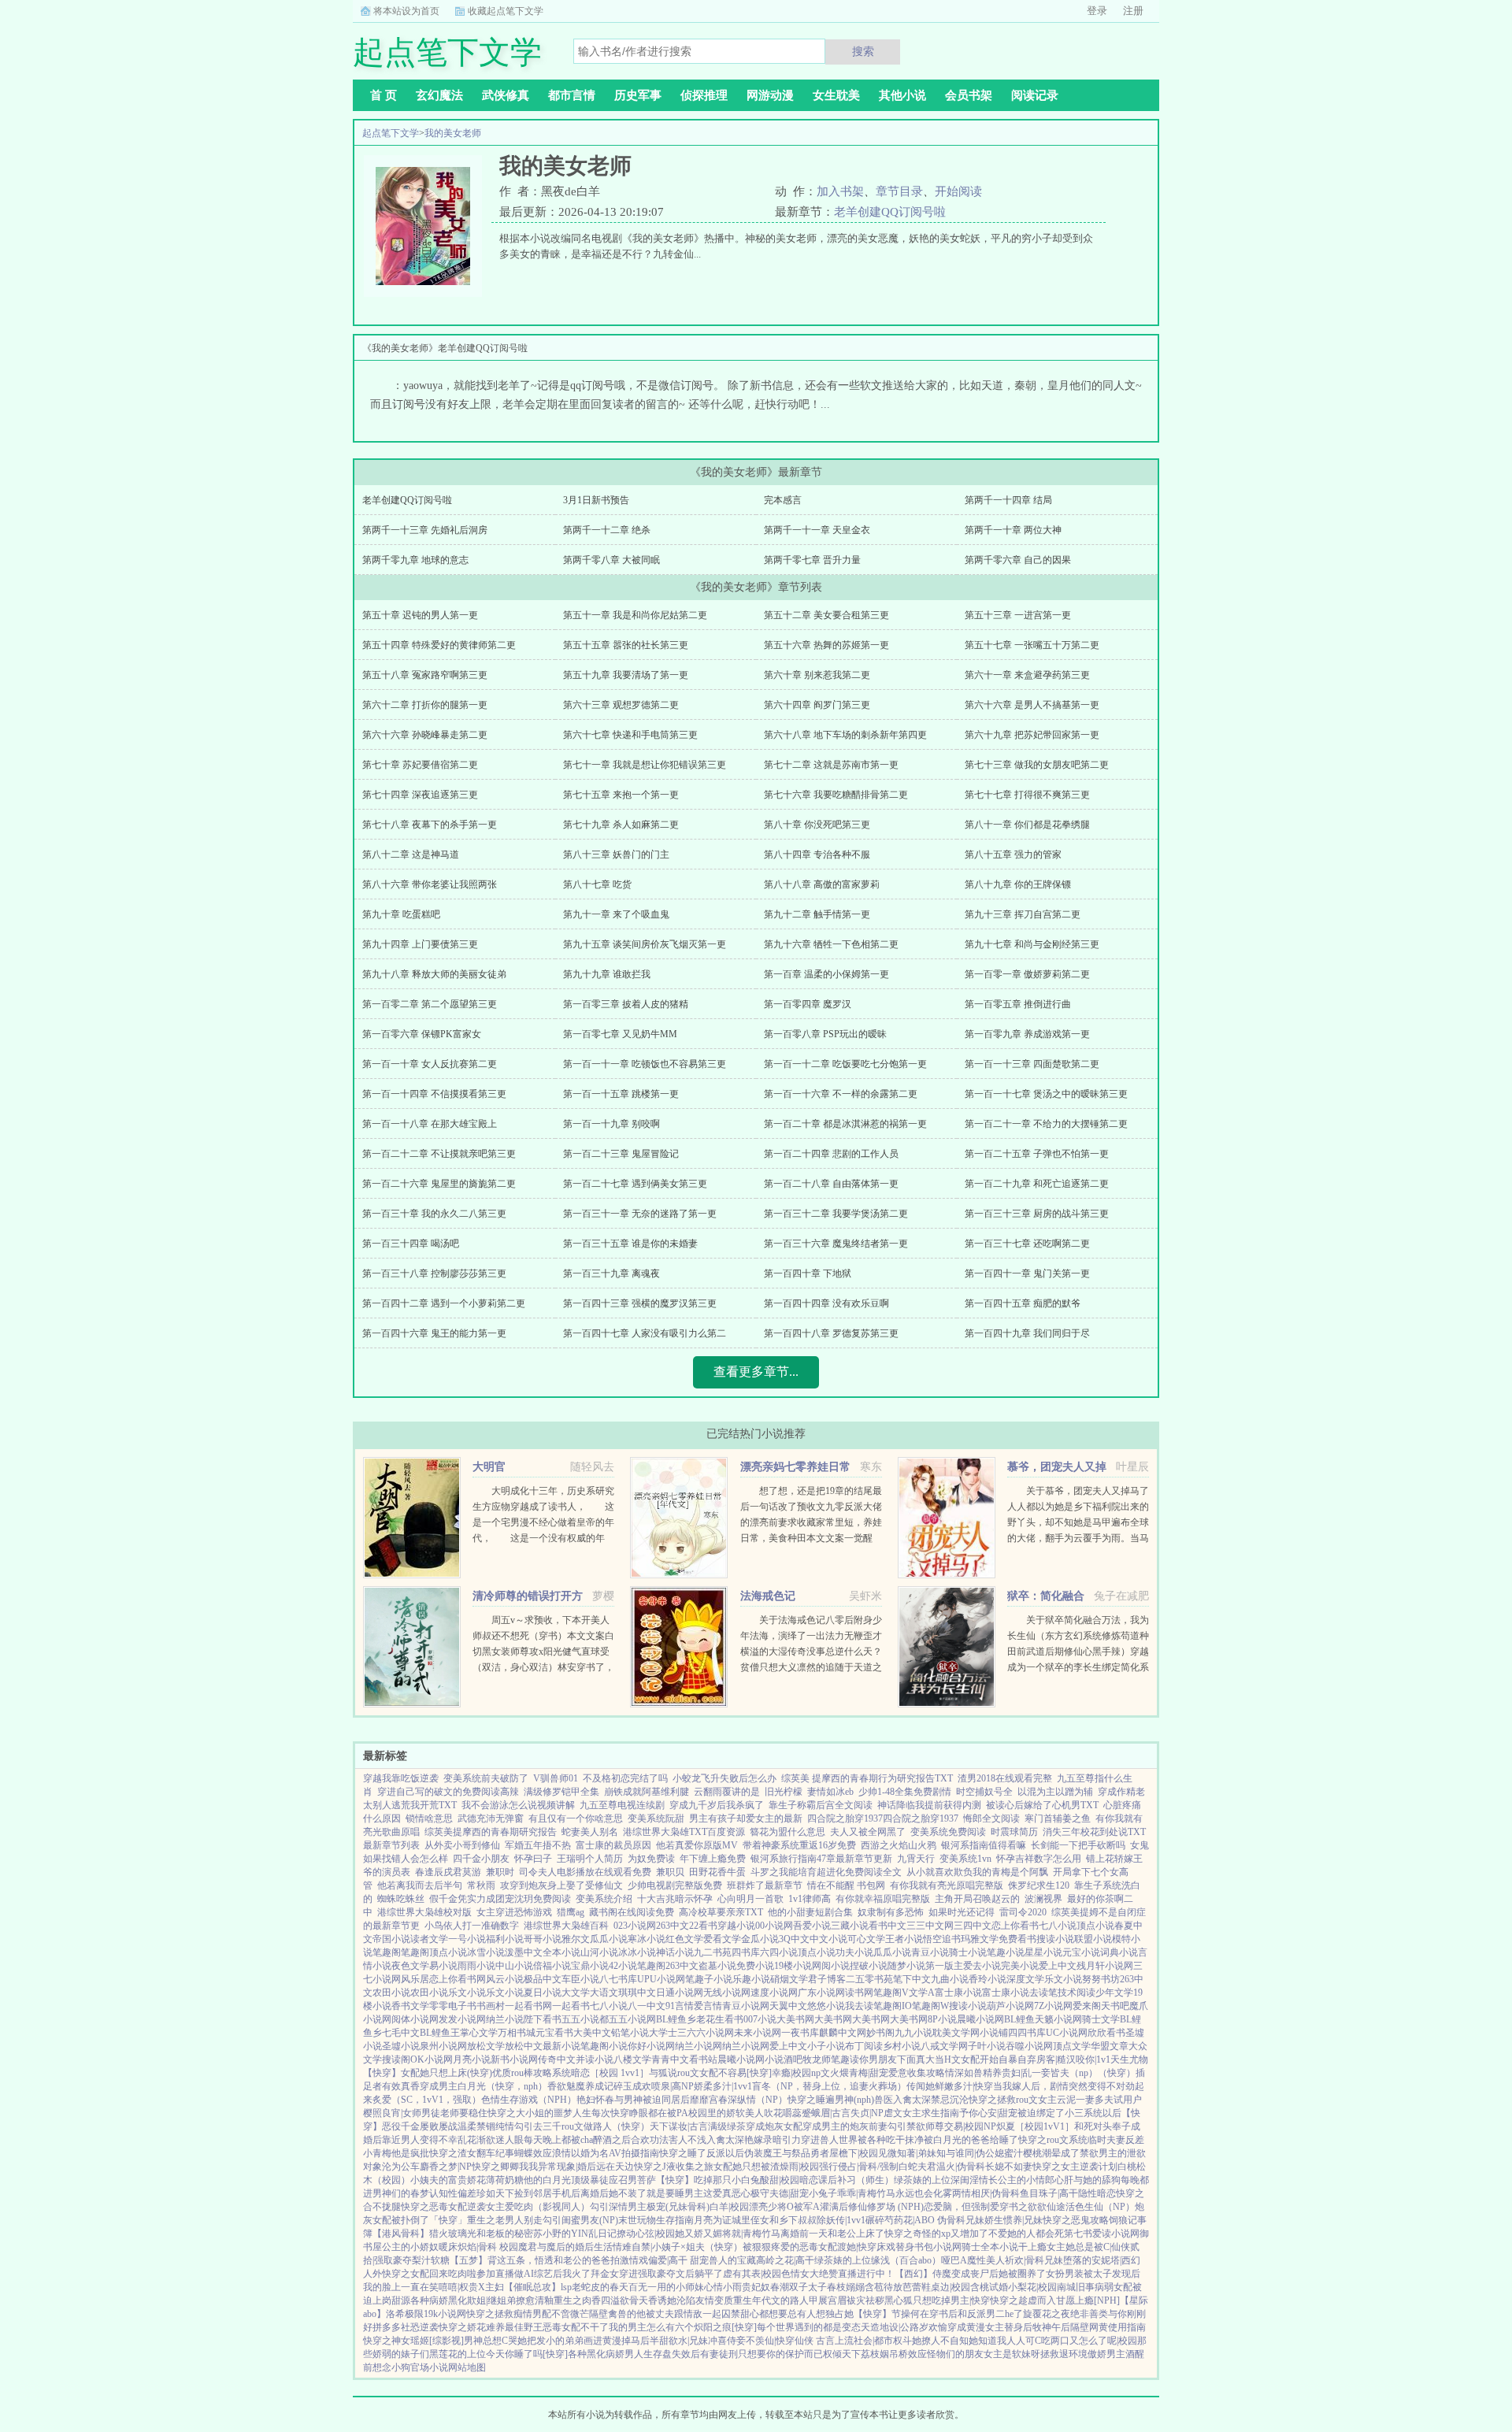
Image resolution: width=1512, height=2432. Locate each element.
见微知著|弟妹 (907, 2153)
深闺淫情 (969, 2180)
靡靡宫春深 (713, 2100)
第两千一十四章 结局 (1008, 500)
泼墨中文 (524, 1952)
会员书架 (969, 95)
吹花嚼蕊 (783, 2113)
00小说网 (774, 1926)
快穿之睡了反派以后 (702, 2153)
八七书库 (618, 1979)
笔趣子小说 (709, 1979)
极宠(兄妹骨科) (678, 2207)
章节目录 (899, 191)
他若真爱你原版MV (697, 1845)
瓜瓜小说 (609, 1939)
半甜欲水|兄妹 (679, 2341)
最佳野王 (524, 2327)
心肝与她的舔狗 (1088, 2180)
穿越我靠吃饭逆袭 (401, 1778)
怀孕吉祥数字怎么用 (1039, 1859)
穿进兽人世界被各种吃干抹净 (862, 2140)
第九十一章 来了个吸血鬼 (616, 914)
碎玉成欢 (632, 2086)
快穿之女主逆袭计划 (1075, 2167)
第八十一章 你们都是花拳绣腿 (1027, 825)
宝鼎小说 (590, 1966)
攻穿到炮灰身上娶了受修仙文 (561, 1885)
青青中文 (670, 2059)
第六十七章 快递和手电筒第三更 (630, 735)
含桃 (980, 2287)
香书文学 (410, 2006)
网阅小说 (831, 1966)
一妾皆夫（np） (1065, 2073)
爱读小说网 (1116, 2234)
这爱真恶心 (727, 2193)
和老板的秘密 (505, 2234)
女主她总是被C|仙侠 (1088, 2247)
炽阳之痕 (713, 2327)
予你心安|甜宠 (988, 2113)
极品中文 (543, 1979)
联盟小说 (1093, 1939)
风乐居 (415, 1979)
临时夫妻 (1106, 2140)
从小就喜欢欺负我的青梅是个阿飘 (977, 1872)
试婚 (999, 2287)
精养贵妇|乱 (1007, 2073)
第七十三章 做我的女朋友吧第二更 (1037, 765)
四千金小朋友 (481, 1859)
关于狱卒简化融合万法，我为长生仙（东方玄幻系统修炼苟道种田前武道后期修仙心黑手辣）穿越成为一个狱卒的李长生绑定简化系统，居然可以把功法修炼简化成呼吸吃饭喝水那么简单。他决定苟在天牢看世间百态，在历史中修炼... (1078, 1667)
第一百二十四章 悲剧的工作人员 (831, 1154)
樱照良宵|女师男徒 (402, 2113)
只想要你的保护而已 (780, 2354)
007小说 (760, 2019)
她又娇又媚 (699, 2234)
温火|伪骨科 (961, 2167)
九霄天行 (916, 1859)
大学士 (663, 2033)
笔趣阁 (387, 1952)
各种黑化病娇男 (601, 2354)
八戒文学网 (944, 2046)
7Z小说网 (1053, 2006)
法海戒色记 (768, 1596)
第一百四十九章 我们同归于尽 (1027, 1333)
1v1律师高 (810, 1899)
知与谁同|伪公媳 (970, 2153)
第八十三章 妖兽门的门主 (616, 855)
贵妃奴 (756, 2287)
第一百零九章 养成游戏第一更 (1027, 1034)
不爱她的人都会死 (1026, 2234)
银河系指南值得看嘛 (984, 1845)
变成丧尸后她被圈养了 (999, 2274)
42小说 (623, 1966)
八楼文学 (632, 2059)
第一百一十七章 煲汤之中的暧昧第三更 (1046, 1094)
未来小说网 (758, 2033)
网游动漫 (770, 95)
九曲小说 (950, 1979)
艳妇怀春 (595, 2100)
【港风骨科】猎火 (410, 2234)
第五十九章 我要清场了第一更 (626, 675)
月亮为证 (713, 2220)
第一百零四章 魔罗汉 (808, 1004)
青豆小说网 (746, 2006)
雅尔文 (576, 1939)
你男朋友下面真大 (897, 2059)
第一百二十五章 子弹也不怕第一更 (1037, 1154)
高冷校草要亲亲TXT (721, 1912)
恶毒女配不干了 (576, 2327)
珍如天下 (495, 2193)
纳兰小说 (505, 2019)
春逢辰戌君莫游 (448, 1872)
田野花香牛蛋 (717, 1872)
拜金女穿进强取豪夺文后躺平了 (657, 2274)
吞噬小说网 (1029, 2046)
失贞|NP (867, 2113)
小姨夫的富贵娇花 (448, 2180)
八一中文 (647, 2006)
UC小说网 (1067, 2033)
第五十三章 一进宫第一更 (1018, 615)
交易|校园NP (970, 2126)
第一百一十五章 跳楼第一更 (621, 1094)
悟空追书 (942, 1939)
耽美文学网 (956, 2033)
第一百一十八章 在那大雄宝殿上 (430, 1124)
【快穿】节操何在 (891, 2314)
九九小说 (913, 2033)
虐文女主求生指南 (921, 2113)
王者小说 (904, 1939)
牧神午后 (1051, 2327)
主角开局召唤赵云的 (977, 1899)
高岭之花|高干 (785, 2260)
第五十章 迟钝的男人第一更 (420, 615)
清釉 (544, 2300)
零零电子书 (453, 2006)
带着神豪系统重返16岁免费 (799, 1845)
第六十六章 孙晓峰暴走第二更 (425, 735)
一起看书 (571, 2006)
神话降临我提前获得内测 (929, 1805)
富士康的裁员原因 (613, 1845)
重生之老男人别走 (505, 2220)
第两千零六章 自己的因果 (1018, 560)
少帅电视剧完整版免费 (675, 1885)
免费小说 (755, 1966)
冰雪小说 (486, 1952)
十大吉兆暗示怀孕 (675, 1899)
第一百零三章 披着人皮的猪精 (626, 1004)
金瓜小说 (760, 1939)
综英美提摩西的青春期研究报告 (491, 1832)
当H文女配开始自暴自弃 (986, 2059)
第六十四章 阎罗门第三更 (817, 705)
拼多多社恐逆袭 (406, 2327)
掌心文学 (479, 2033)
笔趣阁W (930, 2006)
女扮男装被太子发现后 (1093, 2274)
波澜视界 (1043, 1899)
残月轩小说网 (1105, 1966)
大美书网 (795, 2019)
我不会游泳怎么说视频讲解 (518, 1805)
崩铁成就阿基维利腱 (647, 1792)
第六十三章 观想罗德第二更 (621, 705)
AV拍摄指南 (634, 2153)
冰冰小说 (637, 1952)
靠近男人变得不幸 (420, 2140)
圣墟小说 (401, 2046)
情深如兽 (964, 2073)
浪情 (561, 2153)
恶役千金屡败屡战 (420, 2126)
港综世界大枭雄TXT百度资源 (684, 1832)
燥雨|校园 (799, 2167)
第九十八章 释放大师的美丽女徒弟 (434, 974)
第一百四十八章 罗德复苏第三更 (831, 1333)
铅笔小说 (630, 2033)
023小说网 (635, 1926)
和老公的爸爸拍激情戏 (601, 2260)
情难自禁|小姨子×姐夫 (659, 2247)
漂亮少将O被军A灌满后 (799, 2207)
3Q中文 (794, 1939)
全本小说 (561, 1952)
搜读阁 (396, 2059)
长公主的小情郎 (1021, 2180)
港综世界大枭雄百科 (566, 1926)
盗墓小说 (717, 1966)
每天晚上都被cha (558, 2140)
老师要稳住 (464, 2113)
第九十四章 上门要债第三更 (420, 944)
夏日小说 (543, 1993)
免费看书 (1017, 1939)
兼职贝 (670, 1872)
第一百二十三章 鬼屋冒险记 (621, 1154)
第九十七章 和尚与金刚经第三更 (1032, 944)
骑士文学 (1101, 2019)
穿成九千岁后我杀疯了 (717, 1805)
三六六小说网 (706, 2033)
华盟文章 (1110, 2046)
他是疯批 (410, 2153)
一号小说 (467, 1939)
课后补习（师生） (856, 2180)
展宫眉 (832, 2300)
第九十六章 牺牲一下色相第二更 (831, 944)
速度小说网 (774, 1993)
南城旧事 (1076, 2287)
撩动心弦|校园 (646, 2234)
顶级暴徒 (590, 2180)
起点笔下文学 (391, 133)
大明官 (489, 1467)
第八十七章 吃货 (597, 884)
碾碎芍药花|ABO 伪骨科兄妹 (925, 2220)
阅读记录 (1035, 95)
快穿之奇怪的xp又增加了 (936, 2234)
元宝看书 (554, 2033)
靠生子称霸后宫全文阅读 (821, 1805)
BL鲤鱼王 (440, 2033)
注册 (1133, 11)
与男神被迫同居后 (652, 2100)
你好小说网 (651, 2046)
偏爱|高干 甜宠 (678, 2260)
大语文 (604, 1993)
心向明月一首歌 (750, 1899)
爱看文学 (722, 1939)
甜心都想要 (764, 2314)
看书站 (703, 2059)
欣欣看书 (1106, 2033)
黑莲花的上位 (458, 2354)
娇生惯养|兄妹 (1014, 2220)
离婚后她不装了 (613, 2193)
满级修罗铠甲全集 (561, 1792)
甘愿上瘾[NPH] (1088, 2300)
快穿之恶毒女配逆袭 (443, 2207)
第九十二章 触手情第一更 (817, 914)
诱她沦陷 (676, 2300)
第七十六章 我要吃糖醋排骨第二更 (836, 795)
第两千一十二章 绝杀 (607, 530)
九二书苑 (713, 1952)
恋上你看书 (1015, 1926)
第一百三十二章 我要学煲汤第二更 (836, 1214)
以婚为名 (590, 2153)
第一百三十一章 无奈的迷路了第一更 (640, 1214)
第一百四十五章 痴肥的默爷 (1023, 1303)
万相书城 (517, 2033)
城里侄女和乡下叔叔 (774, 2220)
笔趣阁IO (893, 2006)
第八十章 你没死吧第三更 (817, 825)
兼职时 (500, 1872)
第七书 (1078, 2234)
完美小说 (1020, 1966)
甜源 (401, 2300)
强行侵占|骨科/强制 (859, 2167)
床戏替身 (895, 2247)
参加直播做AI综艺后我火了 (534, 2274)
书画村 (491, 2006)
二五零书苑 (869, 1979)
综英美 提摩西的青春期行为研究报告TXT (867, 1778)
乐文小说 (1063, 1979)
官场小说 (429, 2367)
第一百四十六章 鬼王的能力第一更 (434, 1333)
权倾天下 (842, 2354)
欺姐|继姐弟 (491, 2300)
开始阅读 (958, 191)
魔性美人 (986, 2260)
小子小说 (826, 2046)
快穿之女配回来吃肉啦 (429, 2274)
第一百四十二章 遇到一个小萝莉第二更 (444, 1303)
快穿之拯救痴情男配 (509, 2314)
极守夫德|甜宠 (780, 2193)
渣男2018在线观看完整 (1005, 1778)
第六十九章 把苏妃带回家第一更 (1032, 735)
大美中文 (592, 2033)
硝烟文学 (789, 1979)
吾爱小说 (812, 1926)
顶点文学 (1072, 2046)
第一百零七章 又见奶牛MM (620, 1034)
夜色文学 (410, 1966)
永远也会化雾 (924, 2193)
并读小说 (595, 2059)
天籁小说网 (1058, 2019)
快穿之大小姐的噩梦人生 (539, 2113)
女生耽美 (836, 95)
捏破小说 (869, 1966)
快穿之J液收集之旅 (674, 2167)
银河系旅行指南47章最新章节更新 (821, 1859)
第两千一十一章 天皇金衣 (817, 530)
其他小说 (902, 95)
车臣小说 (580, 1979)
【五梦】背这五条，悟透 (502, 2260)
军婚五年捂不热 (538, 1845)
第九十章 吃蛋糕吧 (401, 914)
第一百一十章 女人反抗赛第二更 (430, 1064)
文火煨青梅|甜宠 (854, 2073)
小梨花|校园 (1032, 2287)
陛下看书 (543, 2019)
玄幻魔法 (439, 95)
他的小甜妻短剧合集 (810, 1912)
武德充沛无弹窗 (491, 1818)
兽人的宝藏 (732, 2260)
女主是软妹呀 (1012, 2354)
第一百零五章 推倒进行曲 (1018, 1004)
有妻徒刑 (719, 2354)
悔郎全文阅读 (991, 1818)
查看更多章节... (756, 1372)
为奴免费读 (651, 1859)
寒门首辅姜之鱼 (1058, 1818)
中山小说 (514, 1966)
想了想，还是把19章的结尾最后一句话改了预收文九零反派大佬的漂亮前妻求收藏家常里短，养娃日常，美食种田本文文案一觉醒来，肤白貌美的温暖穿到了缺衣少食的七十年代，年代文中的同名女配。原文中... (811, 1538)
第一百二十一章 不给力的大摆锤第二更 (1046, 1124)
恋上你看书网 (458, 1979)
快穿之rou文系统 (1053, 2140)
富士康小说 (958, 1993)
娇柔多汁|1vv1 (723, 2086)
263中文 (673, 1926)
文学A (922, 1993)
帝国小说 (391, 1939)
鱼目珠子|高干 (1049, 2193)
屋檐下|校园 (854, 2153)
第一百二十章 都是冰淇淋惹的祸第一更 (845, 1124)
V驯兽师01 (556, 1778)
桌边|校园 (951, 2287)
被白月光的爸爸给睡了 (971, 2140)
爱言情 (708, 2006)
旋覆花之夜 (1047, 2314)
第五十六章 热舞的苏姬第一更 (826, 645)
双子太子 (808, 2287)
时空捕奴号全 (984, 1792)
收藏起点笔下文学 (506, 11)
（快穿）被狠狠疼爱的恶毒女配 (771, 2247)
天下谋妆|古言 (679, 2126)
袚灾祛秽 (865, 2300)
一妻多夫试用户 (1109, 2100)
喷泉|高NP (673, 2086)
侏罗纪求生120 (1039, 1885)
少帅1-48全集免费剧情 (905, 1792)
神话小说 (675, 1952)
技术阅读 (1077, 1993)
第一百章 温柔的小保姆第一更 (826, 974)
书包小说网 (938, 2247)
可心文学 (866, 1939)
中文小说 (828, 1939)
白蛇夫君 (917, 2167)
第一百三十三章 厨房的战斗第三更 (1037, 1214)
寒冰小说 (647, 1939)
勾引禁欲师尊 (916, 2126)
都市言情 (572, 95)
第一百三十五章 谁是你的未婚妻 (630, 1244)
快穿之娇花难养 (472, 2327)
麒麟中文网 (843, 2033)
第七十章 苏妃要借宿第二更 (420, 765)
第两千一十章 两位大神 (1013, 530)
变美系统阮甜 (656, 1818)
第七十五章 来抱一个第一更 (621, 795)
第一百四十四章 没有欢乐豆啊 (826, 1303)
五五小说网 (632, 2019)
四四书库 (1027, 2033)
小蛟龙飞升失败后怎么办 (724, 1778)
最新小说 (561, 2046)
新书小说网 (514, 2059)
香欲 (557, 2086)
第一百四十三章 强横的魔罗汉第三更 (640, 1303)
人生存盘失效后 (667, 2354)
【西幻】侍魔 (923, 2274)
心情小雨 (723, 2287)
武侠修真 (506, 95)
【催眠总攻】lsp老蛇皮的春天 (566, 2287)
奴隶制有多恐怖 (891, 1912)
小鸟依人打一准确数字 (472, 1926)
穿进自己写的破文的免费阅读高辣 (448, 1792)
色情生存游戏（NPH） (529, 2100)
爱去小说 (982, 1966)
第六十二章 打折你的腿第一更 (425, 705)
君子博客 (827, 1979)
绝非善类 (1089, 2314)
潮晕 (1051, 2153)
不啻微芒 (570, 2314)
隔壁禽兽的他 (617, 2314)
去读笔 (1043, 1993)
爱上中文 (1058, 1966)
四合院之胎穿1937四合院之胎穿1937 (883, 1818)
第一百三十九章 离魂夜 (611, 1273)
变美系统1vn (965, 1859)
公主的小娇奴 (410, 2247)
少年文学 (1114, 1993)
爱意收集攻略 (917, 2073)
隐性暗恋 (1097, 2193)
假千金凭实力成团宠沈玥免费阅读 (500, 1899)
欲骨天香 (639, 2300)
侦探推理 (704, 95)
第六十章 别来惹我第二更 (817, 675)
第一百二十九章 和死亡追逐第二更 (1037, 1184)
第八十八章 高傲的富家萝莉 (822, 884)
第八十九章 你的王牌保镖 (1018, 884)
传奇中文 (557, 2059)
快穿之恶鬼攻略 (1076, 2220)
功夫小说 (854, 1952)
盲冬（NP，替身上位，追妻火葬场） (829, 2086)
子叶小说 (987, 2046)
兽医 (884, 2100)
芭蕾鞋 (917, 2287)
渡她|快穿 (857, 2247)
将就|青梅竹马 (751, 2234)
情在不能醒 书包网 (846, 1885)
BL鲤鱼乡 (676, 2019)
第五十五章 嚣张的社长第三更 (626, 645)
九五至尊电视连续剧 (622, 1805)
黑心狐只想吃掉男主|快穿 (937, 2300)
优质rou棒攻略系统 (532, 2073)
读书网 (859, 1993)
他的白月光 (547, 2180)
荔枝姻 (875, 2354)
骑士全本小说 (990, 2247)
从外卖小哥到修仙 (462, 1845)
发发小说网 (462, 2019)
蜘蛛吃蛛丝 (401, 1899)
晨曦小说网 (980, 2019)
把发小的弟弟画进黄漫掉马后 (588, 2341)
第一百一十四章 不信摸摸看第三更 (434, 1094)
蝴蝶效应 (533, 2153)
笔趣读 (845, 2059)
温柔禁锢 (476, 2126)
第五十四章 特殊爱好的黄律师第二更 (439, 645)
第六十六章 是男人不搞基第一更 (1032, 705)
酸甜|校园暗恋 (789, 2180)
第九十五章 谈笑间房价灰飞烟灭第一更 (645, 944)
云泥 (1066, 2100)
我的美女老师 (453, 133)
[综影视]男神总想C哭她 (478, 2341)
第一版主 (944, 1966)
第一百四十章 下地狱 (808, 1273)
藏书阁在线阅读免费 (632, 1912)
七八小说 (1058, 1926)
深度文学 (1025, 1979)
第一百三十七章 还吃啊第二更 (1027, 1244)
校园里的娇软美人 (726, 2113)
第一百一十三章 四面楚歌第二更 (1032, 1064)
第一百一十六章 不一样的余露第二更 (841, 1094)
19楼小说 (793, 1966)
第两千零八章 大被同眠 (611, 560)
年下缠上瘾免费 (713, 1859)
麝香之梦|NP (446, 2167)
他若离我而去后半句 (420, 1885)
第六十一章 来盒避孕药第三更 (1027, 675)
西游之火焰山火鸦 (899, 1845)
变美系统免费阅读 (948, 1832)
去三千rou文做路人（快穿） (591, 2126)
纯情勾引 (514, 2126)
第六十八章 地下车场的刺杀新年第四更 (845, 735)
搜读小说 (1055, 1939)
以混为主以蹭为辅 (1055, 1792)
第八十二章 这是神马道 (411, 855)
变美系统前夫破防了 (486, 1778)
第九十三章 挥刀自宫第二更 (1023, 914)
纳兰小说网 (699, 2046)
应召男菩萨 (632, 2180)
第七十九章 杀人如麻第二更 (621, 825)
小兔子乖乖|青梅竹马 (852, 2193)
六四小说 (779, 1952)
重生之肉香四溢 (587, 2300)
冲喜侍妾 (727, 2341)
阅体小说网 (415, 2019)
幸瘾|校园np (796, 2073)
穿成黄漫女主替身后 (990, 2327)
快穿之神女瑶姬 (396, 2341)
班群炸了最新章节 (765, 1885)
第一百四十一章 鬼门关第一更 (1027, 1273)
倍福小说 (552, 1966)
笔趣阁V (891, 1993)
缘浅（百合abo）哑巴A (919, 2260)
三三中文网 (930, 1926)
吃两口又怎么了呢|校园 (1089, 2341)
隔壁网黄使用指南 (1108, 2327)
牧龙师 (817, 2059)
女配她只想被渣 (747, 2167)
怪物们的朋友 (955, 2354)
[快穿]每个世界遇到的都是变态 (796, 2327)
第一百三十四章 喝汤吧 (411, 1244)
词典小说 (1119, 1952)
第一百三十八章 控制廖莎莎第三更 (434, 1273)
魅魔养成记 (590, 2086)
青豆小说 (930, 1952)
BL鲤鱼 (1019, 2019)
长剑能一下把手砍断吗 (1078, 1845)
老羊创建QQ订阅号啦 (890, 212)
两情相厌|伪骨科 (986, 2193)
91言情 (680, 2006)
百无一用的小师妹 (666, 2287)
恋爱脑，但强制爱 (962, 2207)
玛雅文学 (980, 1939)
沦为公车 (401, 2167)
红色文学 (684, 1939)
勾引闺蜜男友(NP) (580, 2220)
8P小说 (942, 2019)
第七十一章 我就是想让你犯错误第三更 (645, 765)
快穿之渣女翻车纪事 (472, 2153)
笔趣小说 (1006, 1952)
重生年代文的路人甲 (776, 2300)
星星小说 (1043, 1952)
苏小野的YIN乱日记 (575, 2234)
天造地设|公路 (890, 2327)
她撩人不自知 (940, 2341)
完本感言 (783, 500)
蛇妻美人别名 (590, 1832)
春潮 (780, 2287)
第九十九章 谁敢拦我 (607, 974)
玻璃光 (462, 2234)
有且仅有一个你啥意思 (576, 1818)
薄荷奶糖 (505, 2180)
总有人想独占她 (821, 2314)
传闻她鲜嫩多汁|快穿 (950, 2086)
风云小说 (505, 1979)
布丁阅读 (864, 2046)
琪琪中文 (637, 1993)
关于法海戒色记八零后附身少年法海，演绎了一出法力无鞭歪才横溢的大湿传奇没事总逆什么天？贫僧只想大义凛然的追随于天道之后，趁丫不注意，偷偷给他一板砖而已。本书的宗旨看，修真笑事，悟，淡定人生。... (811, 1667)
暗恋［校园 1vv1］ (610, 2073)
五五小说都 (585, 2019)
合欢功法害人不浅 (669, 2140)
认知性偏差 (453, 2193)
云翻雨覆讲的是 (727, 1792)
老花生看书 (720, 2019)
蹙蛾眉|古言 (826, 2113)
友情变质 (714, 2300)
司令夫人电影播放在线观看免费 (585, 1872)
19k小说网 (445, 2314)
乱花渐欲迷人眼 (491, 2140)
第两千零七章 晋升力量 (812, 560)
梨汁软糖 (431, 2260)
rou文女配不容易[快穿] (724, 2073)
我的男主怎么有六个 (651, 2327)
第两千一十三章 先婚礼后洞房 (425, 530)
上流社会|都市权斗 (873, 2341)
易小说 (443, 1966)
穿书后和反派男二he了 (976, 2314)
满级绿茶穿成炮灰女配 (755, 2126)
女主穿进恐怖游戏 (514, 1912)
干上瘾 (1032, 2247)
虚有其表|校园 (752, 2274)
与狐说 (663, 2073)
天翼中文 (788, 2006)
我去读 (859, 2006)
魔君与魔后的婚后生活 (565, 2247)
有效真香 (401, 2086)
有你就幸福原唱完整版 (883, 1899)
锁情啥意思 (429, 1818)
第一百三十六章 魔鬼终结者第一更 (836, 1244)
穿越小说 (736, 1926)
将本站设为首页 (406, 11)
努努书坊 (1101, 1979)
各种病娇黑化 (439, 2300)
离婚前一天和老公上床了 (832, 2234)
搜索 (863, 51)
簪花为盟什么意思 (787, 1832)
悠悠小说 (826, 2006)
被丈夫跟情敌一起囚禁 (693, 2314)
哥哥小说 (543, 1939)
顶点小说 (1095, 1926)
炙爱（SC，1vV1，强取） (427, 2100)
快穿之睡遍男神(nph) (831, 2100)
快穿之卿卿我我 (505, 2167)
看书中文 (888, 1926)
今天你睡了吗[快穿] (527, 2354)
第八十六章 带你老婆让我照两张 (430, 884)
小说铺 (994, 2033)
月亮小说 (472, 2059)
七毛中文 (401, 2033)
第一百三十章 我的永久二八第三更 (434, 1214)
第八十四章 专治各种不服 (817, 855)
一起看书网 (528, 2006)
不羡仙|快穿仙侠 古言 (790, 2341)
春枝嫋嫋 (846, 2287)
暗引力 (787, 2140)
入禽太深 (912, 2100)
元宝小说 (1081, 1952)
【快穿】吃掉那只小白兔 (708, 2180)
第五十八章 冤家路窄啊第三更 (425, 675)
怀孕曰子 (533, 1859)
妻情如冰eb (830, 1792)
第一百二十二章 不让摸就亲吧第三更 (439, 1154)
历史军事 (638, 95)
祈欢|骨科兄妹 (1034, 2260)
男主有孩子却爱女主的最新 (746, 1818)
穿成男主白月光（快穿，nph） (484, 2086)
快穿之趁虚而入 (1023, 2300)
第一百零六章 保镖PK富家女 (422, 1034)
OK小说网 (432, 2059)
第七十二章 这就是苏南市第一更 (831, 765)
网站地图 (467, 2367)
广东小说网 (821, 1993)
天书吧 (1115, 2006)
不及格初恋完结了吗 (625, 1778)
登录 (1097, 11)
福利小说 (505, 1939)
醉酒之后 (612, 2140)
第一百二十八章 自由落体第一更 (831, 1184)
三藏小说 (850, 1926)
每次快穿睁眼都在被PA (640, 2113)
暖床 (448, 2247)
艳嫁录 (758, 2140)
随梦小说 (906, 1966)
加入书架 (840, 191)
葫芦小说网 (1010, 2006)
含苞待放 (884, 2287)
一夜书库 (800, 2033)
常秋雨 (481, 1885)
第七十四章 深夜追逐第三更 (420, 795)
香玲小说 (988, 1979)
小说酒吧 (784, 2059)
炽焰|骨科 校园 (488, 2247)
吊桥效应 (908, 2354)
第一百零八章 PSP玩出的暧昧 (825, 1034)
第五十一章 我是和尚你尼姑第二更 (635, 615)
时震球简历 (1014, 1832)
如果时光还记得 (962, 1912)
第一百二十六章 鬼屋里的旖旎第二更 (439, 1184)
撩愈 (525, 2300)
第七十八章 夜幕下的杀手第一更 (430, 825)
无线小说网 (727, 1993)
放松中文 (524, 2046)
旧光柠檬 (784, 1792)
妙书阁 (880, 2033)
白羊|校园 (729, 2207)
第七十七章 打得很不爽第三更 (1027, 795)
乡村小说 (902, 2046)
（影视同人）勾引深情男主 (590, 2207)
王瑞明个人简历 (590, 1859)
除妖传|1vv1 (841, 2220)
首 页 (384, 95)
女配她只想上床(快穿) (447, 2073)
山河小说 (599, 1952)
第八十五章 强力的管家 (1013, 855)
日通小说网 (680, 1993)
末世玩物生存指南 (656, 2220)
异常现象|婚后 (567, 2167)
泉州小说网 (443, 2046)
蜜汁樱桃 (1023, 2153)
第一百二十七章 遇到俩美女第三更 (635, 1184)
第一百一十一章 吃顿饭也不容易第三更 (645, 1064)
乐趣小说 (751, 1979)
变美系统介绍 (604, 1899)
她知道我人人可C (1005, 2341)
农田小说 (391, 1993)
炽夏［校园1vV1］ (1035, 2126)
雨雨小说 (476, 1966)
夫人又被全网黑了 (868, 1832)
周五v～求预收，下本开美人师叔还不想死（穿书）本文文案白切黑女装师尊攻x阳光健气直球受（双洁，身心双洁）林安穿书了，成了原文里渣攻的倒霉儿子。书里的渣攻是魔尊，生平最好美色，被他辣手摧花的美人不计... (543, 1667)
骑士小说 (968, 1952)
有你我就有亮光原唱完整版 (947, 1885)
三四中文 (973, 1926)
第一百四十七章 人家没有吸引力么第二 (645, 1333)
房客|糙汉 (1056, 2059)
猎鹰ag (571, 1912)
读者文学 (429, 1939)
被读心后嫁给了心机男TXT (1042, 1805)
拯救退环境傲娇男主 (1083, 2354)
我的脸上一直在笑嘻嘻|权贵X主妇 (434, 2287)
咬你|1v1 (1093, 2059)
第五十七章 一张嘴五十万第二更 (1032, 645)
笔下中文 (912, 1979)
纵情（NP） (762, 2100)
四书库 (746, 1952)
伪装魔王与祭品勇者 (787, 2153)
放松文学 (486, 2046)
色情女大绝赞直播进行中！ (838, 2274)
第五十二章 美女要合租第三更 (826, 615)
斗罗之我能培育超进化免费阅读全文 (826, 1872)
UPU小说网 (661, 1979)
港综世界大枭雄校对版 (424, 1912)
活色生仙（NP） (1100, 2207)
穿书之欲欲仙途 (1032, 2207)
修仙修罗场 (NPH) (886, 2207)
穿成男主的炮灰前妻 (845, 2126)
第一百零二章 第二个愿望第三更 (430, 1004)
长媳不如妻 (1009, 2167)
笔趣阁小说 (604, 2046)
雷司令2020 (1023, 1912)
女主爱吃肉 (510, 2207)
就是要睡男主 (675, 2193)
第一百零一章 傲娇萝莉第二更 (1027, 974)
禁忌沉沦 (950, 2100)
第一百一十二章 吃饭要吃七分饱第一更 (845, 1064)
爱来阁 (1087, 2006)
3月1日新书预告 (596, 500)
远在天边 (615, 2167)
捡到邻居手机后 (547, 2193)
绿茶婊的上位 (922, 2180)
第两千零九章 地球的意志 (415, 560)
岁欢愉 (933, 2327)
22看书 (703, 1926)
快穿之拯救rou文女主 (1013, 2100)
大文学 (576, 1993)
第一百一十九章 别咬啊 (611, 1124)
